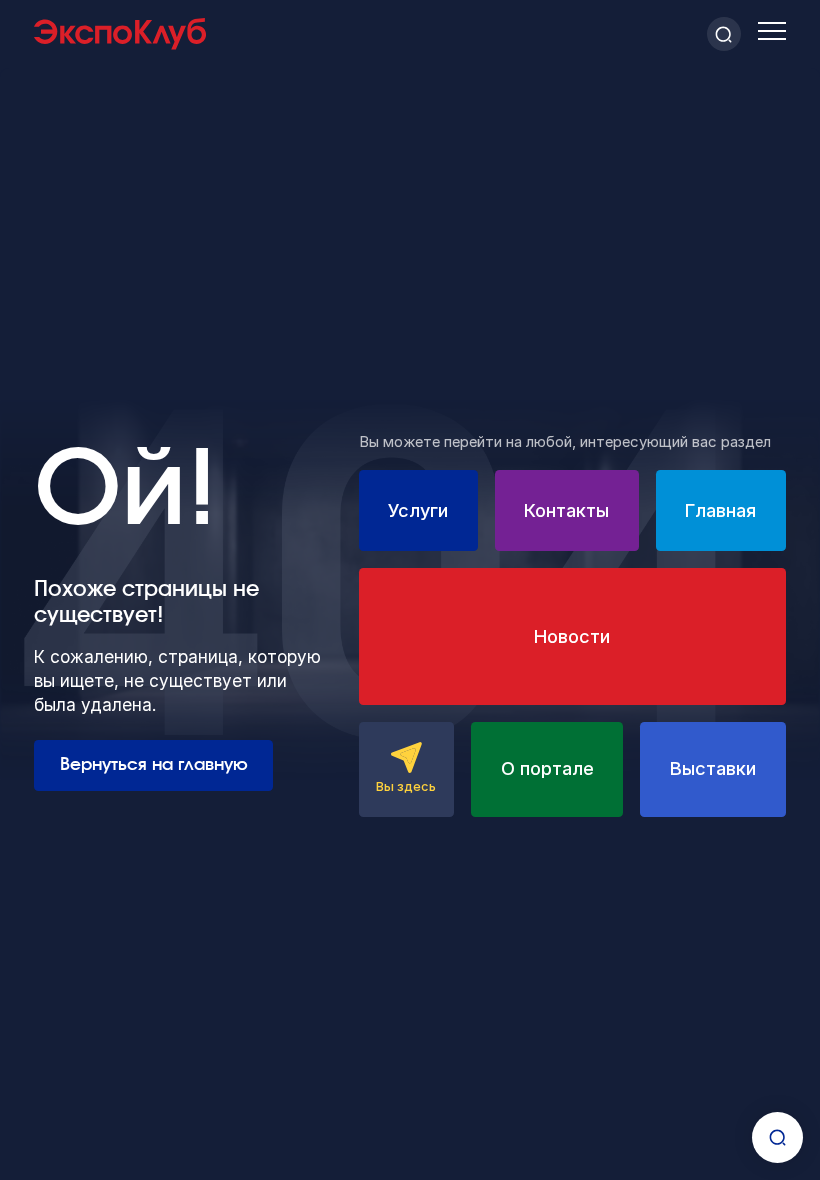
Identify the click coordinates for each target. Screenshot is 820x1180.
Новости (572, 636)
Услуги (418, 510)
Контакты (566, 510)
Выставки (713, 768)
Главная (720, 510)
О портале (547, 768)
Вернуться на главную (154, 764)
